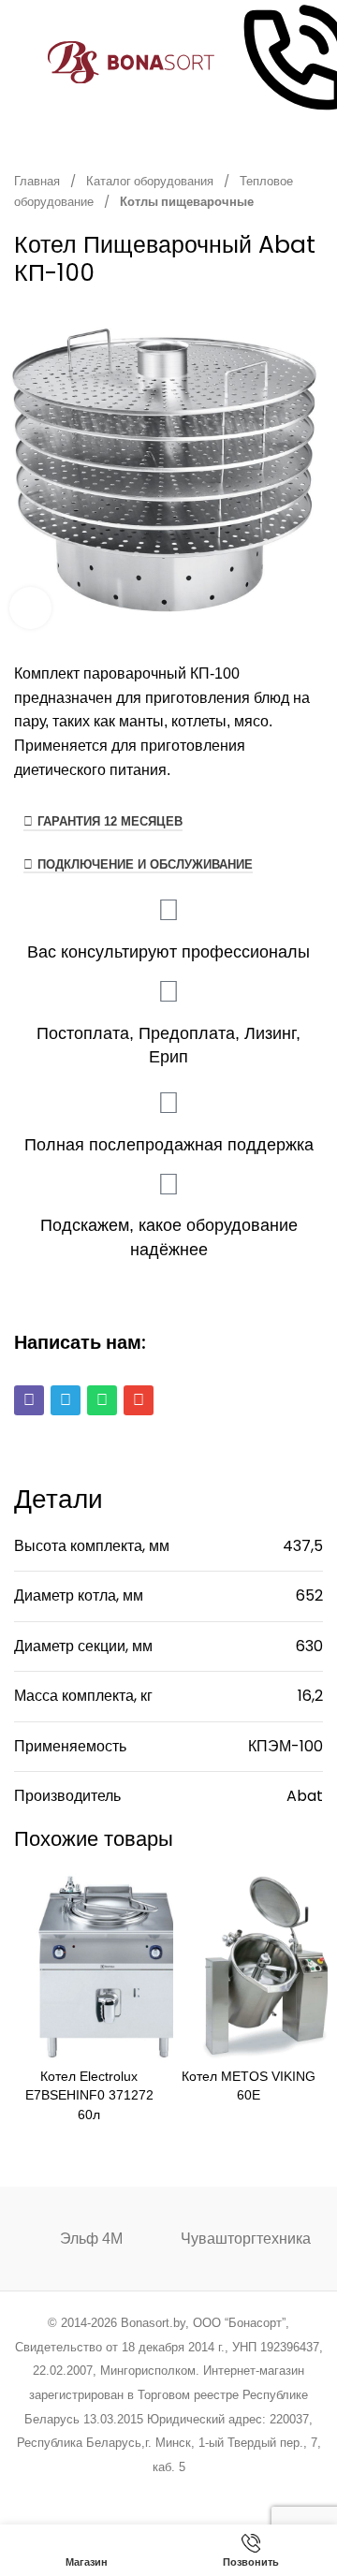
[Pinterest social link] (145, 2491)
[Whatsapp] (102, 1400)
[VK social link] (216, 2491)
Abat (305, 1796)
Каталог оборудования (151, 181)
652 (309, 1595)
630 (309, 1646)
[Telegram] (66, 1400)
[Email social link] (121, 2491)
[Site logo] (132, 61)
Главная (38, 181)
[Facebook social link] (73, 2491)
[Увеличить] (30, 608)
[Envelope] (139, 1400)
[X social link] (97, 2491)
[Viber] (29, 1400)
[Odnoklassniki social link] (168, 2491)
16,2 (310, 1696)
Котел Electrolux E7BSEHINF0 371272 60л (89, 2095)
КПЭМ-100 (286, 1746)
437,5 (303, 1546)
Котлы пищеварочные (187, 202)
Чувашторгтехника (246, 2239)
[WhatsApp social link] (192, 2491)
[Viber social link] (264, 2491)
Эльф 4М (91, 2239)
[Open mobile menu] (22, 63)
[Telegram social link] (239, 2491)
